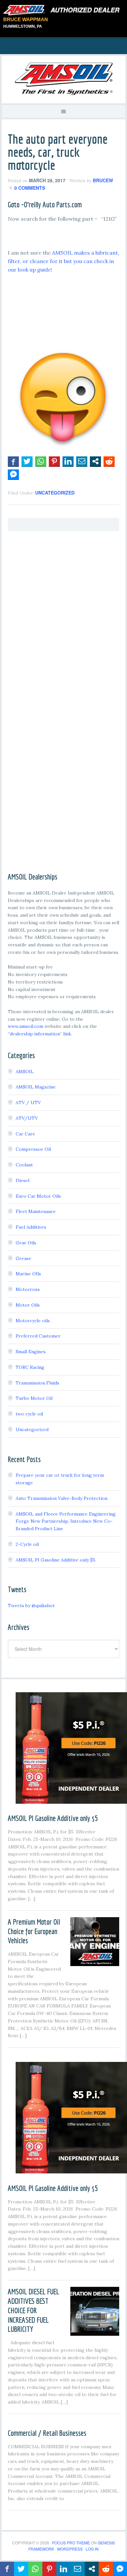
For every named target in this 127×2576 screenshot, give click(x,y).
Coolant (24, 1165)
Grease (23, 1258)
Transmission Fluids (37, 1383)
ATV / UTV (28, 1103)
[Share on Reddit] (109, 461)
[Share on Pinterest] (54, 461)
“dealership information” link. (40, 1034)
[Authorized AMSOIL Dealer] (63, 10)
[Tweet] (27, 461)
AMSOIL (25, 1072)
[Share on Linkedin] (68, 461)
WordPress (70, 2549)
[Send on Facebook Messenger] (13, 474)
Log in (92, 2549)
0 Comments (30, 188)
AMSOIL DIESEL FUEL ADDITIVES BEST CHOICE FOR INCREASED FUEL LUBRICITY (34, 2310)
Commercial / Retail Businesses (47, 2433)
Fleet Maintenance (36, 1211)
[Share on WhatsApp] (41, 461)
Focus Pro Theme (71, 2543)
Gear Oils (26, 1243)
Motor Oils (28, 1305)
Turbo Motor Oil (34, 1398)
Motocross (28, 1289)
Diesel (22, 1180)
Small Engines (31, 1352)
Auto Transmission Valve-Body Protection (62, 1498)
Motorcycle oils (33, 1321)
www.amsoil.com (26, 1026)
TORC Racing (30, 1367)
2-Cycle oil (27, 1544)
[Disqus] (63, 619)
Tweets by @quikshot (31, 1606)
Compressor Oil (33, 1149)
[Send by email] (82, 461)
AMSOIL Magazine (36, 1087)
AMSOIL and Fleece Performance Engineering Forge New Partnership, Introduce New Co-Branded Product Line (66, 1521)
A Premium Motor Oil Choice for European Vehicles (34, 1931)
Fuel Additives (31, 1227)
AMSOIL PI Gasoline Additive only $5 (56, 1560)
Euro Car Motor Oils (38, 1196)
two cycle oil (29, 1414)
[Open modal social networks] (95, 461)
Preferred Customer (38, 1336)
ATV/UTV (27, 1118)
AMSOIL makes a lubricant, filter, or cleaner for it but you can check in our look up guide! (63, 261)
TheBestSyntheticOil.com (63, 79)
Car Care (25, 1134)
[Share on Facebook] (13, 461)
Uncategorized (55, 493)
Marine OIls (28, 1274)
